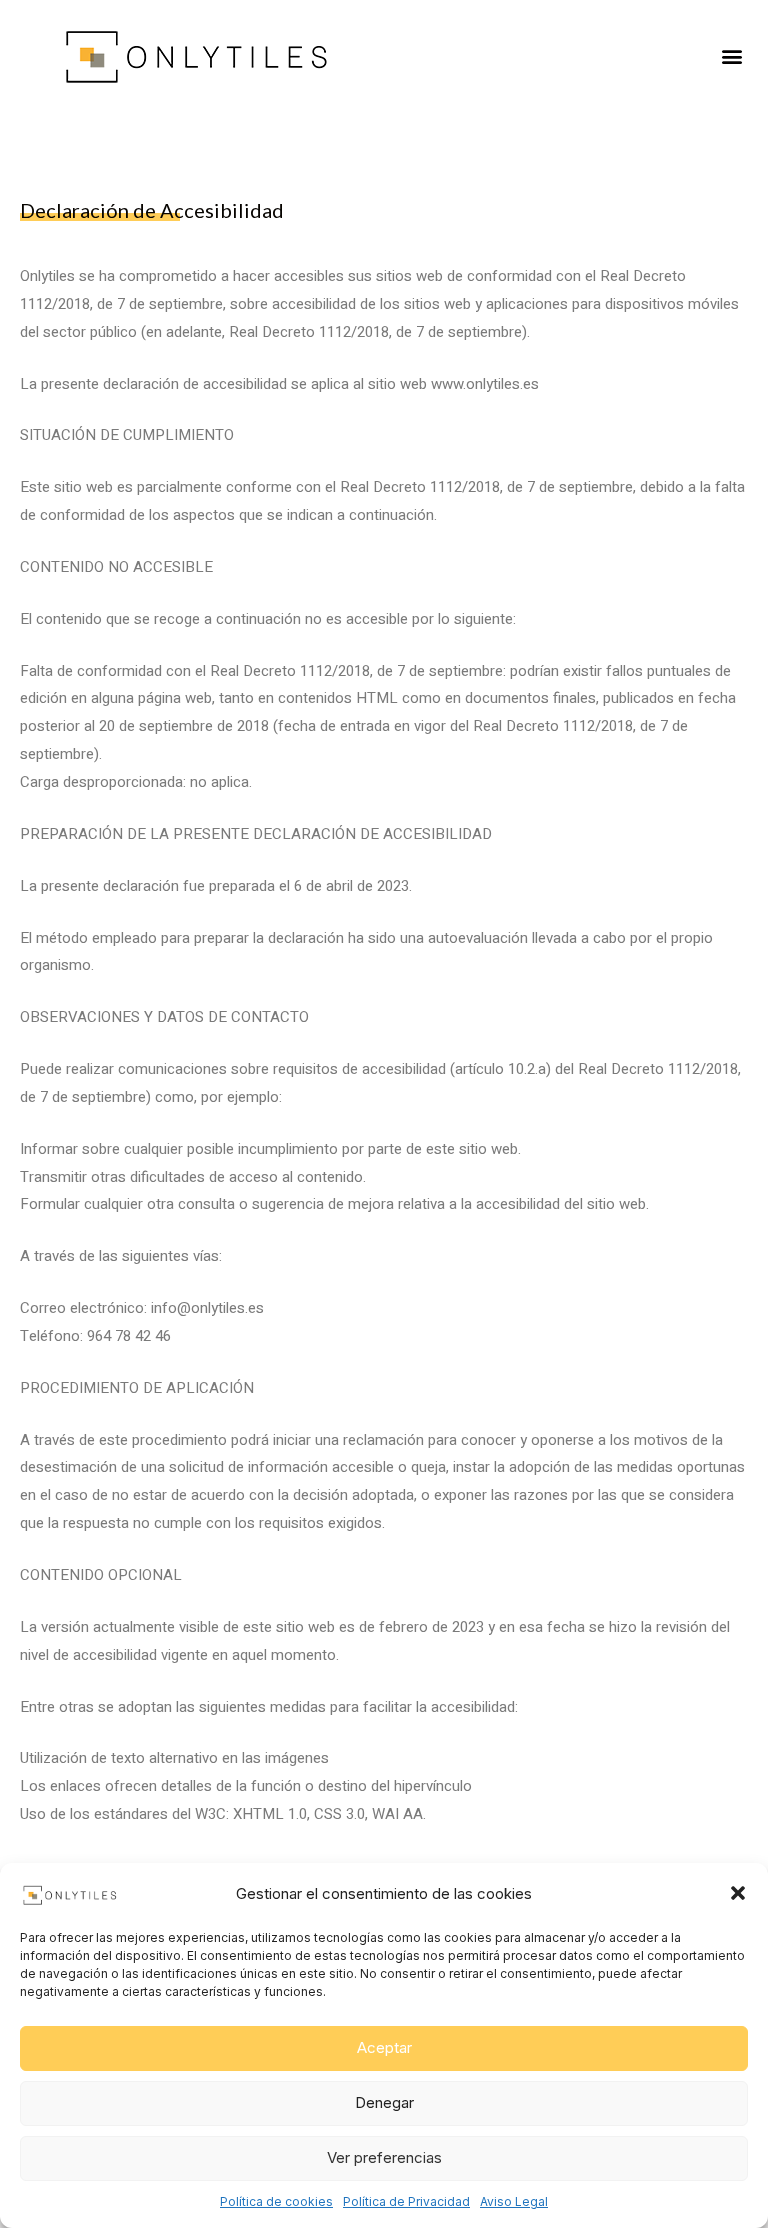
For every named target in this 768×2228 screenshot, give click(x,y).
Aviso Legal (514, 2201)
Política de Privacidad (406, 2201)
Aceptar (384, 2047)
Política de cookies (276, 2201)
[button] (738, 1893)
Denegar (384, 2102)
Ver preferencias (384, 2157)
